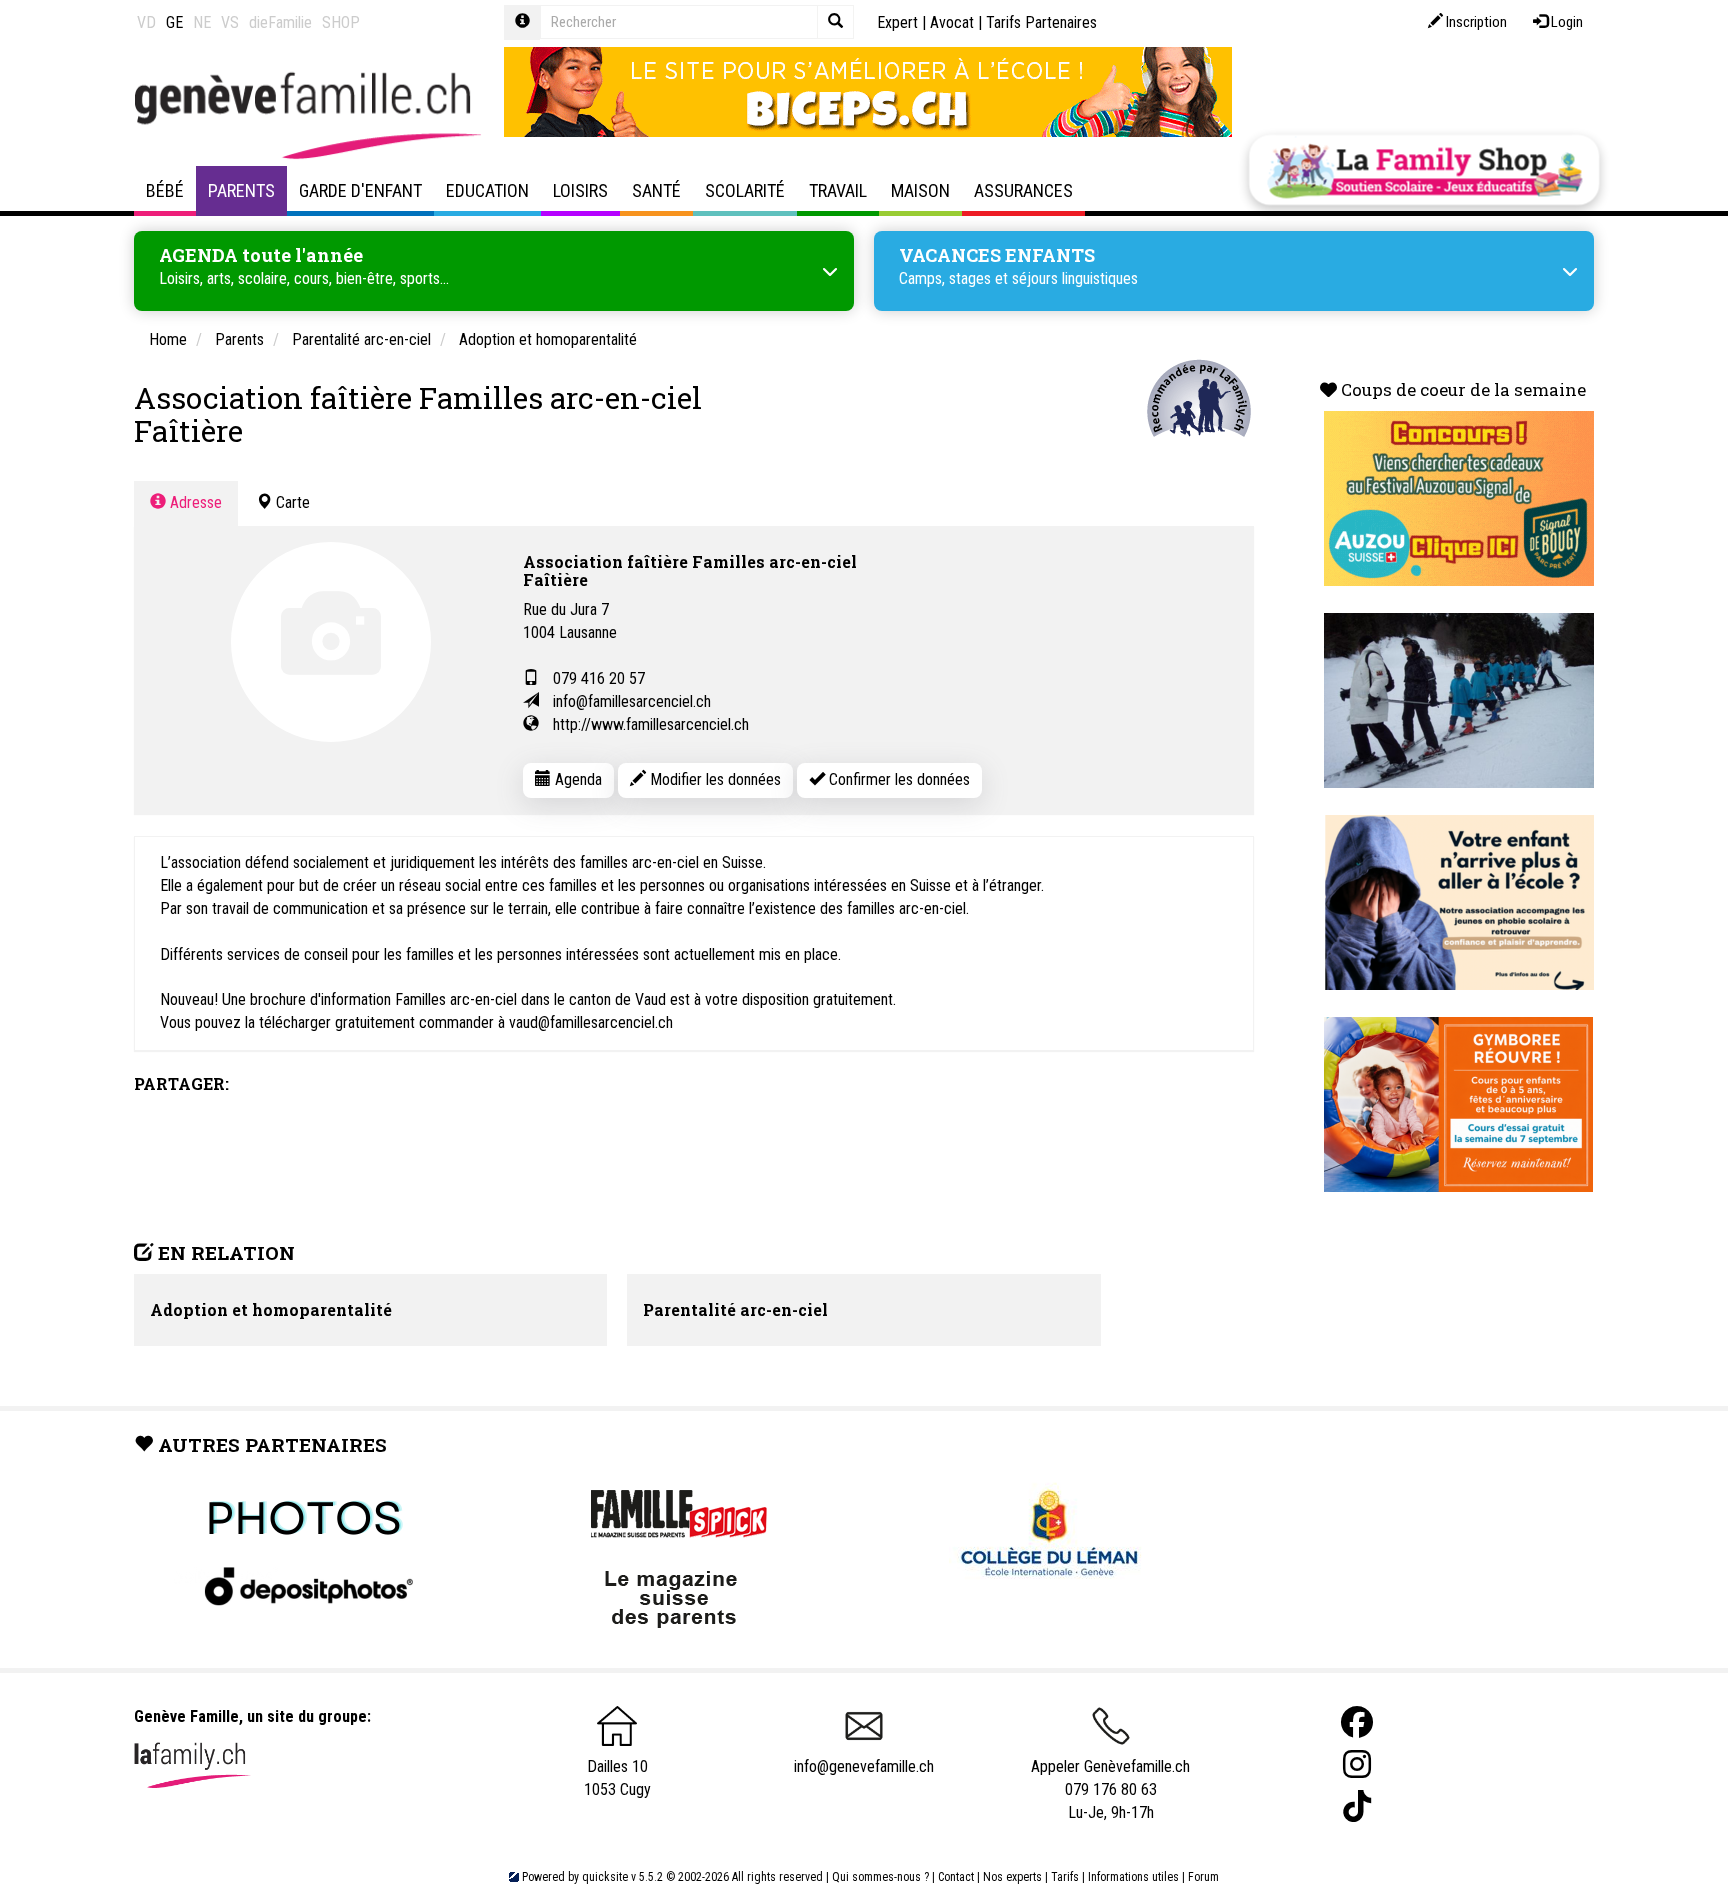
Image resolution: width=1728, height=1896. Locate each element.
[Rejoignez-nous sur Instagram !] (1357, 1764)
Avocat (952, 22)
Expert (897, 22)
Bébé (165, 190)
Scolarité (745, 190)
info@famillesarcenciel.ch (632, 701)
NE (202, 22)
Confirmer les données (897, 779)
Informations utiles (1133, 1877)
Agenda (576, 779)
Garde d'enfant (360, 190)
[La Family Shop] (1424, 170)
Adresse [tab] (194, 502)
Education (487, 190)
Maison (920, 190)
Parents (241, 190)
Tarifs (1065, 1877)
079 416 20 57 (599, 678)
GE (174, 22)
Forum (1203, 1877)
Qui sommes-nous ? (880, 1877)
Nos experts (1012, 1877)
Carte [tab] (291, 502)
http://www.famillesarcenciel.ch (651, 724)
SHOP (341, 22)
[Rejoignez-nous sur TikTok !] (1357, 1806)
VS (230, 22)
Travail (838, 190)
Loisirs (580, 190)
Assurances (1023, 190)
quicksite (605, 1877)
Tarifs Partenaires (1041, 22)
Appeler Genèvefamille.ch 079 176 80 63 (1110, 1778)
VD (146, 22)
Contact (956, 1877)
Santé (656, 190)
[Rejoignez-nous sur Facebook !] (1357, 1722)
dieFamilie (280, 22)
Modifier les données (713, 779)
